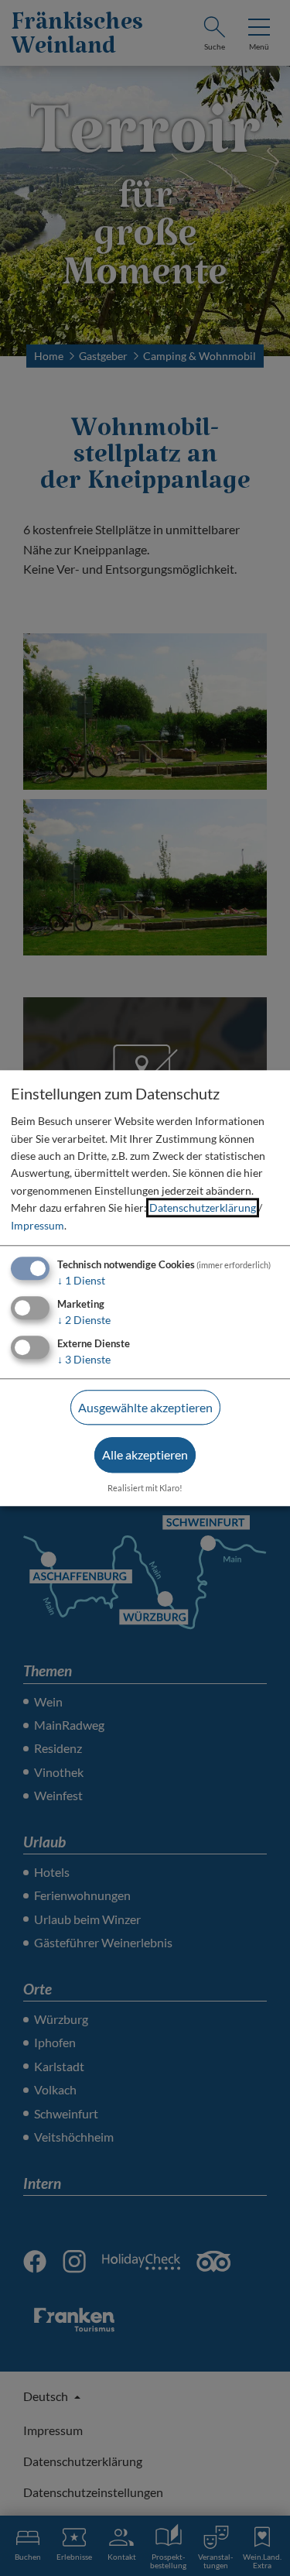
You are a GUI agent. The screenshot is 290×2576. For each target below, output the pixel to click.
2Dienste (84, 1320)
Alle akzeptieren (145, 1455)
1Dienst (81, 1280)
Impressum (38, 1225)
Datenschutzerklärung (203, 1208)
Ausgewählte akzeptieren (145, 1407)
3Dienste (84, 1359)
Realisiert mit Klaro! (145, 1488)
